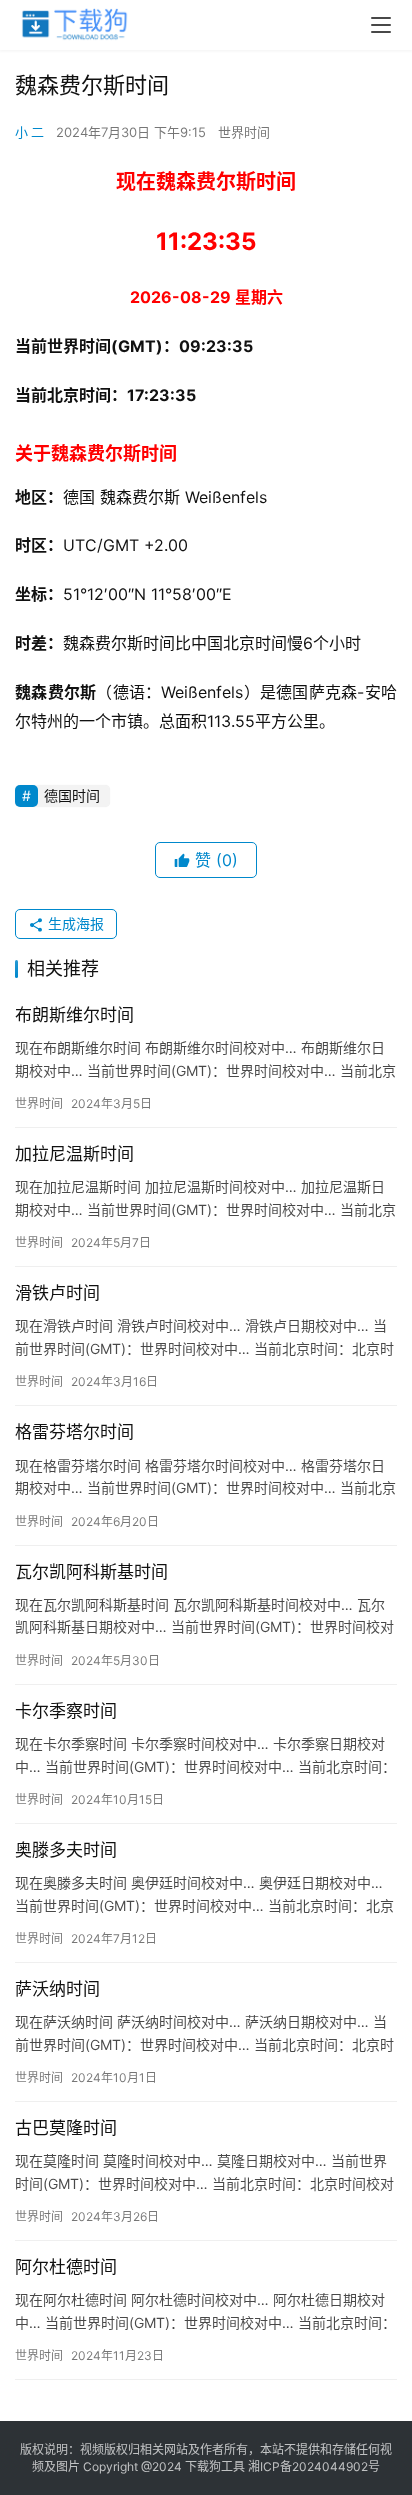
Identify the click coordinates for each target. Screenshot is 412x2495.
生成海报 (74, 923)
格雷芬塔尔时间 (74, 1432)
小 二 (29, 132)
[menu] (381, 25)
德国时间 (72, 795)
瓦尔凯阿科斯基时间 (91, 1572)
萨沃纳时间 (57, 1989)
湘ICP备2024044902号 (314, 2466)
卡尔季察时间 (66, 1711)
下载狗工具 (215, 2466)
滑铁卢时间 (57, 1293)
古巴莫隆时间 (66, 2128)
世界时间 (244, 132)
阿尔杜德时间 (66, 2267)
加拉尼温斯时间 (74, 1154)
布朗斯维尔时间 (74, 1015)
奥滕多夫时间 (66, 1850)
